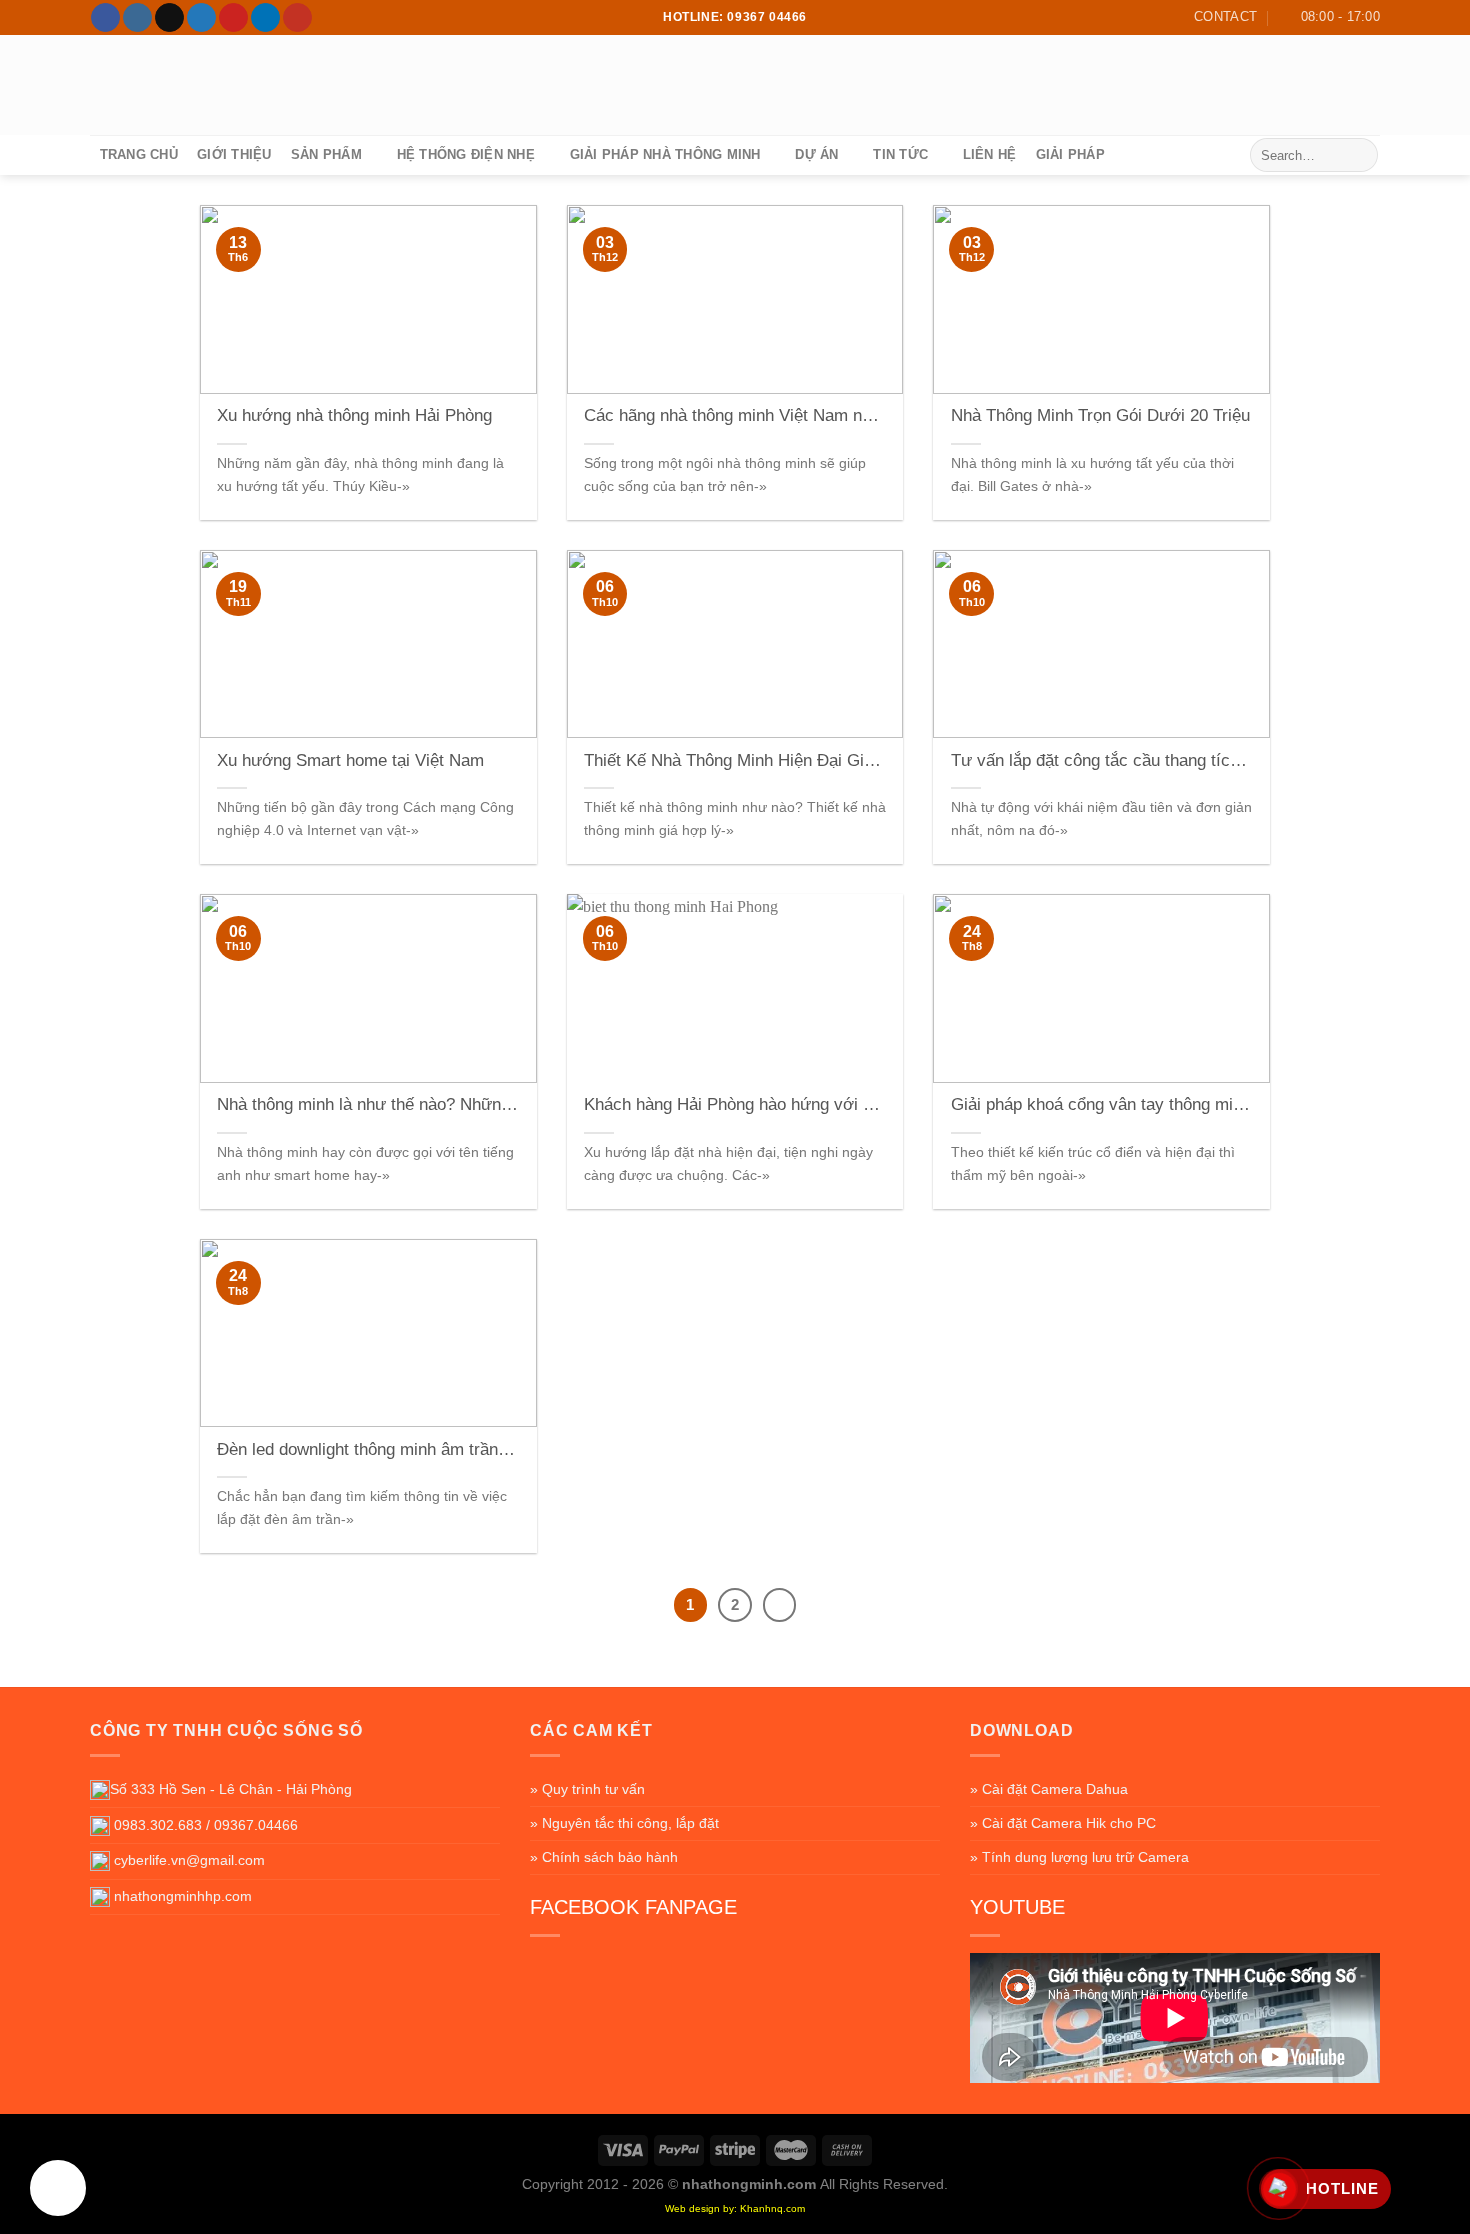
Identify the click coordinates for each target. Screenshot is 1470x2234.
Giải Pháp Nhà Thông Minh (665, 154)
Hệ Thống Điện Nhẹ (466, 154)
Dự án (816, 154)
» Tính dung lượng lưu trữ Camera (1079, 1857)
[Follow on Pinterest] (233, 18)
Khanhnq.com (772, 2208)
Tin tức (900, 154)
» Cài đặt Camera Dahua (1049, 1789)
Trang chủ (139, 154)
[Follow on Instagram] (137, 18)
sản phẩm (326, 154)
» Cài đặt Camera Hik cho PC (1063, 1823)
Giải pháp (1070, 154)
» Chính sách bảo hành (604, 1857)
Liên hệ (990, 154)
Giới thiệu (234, 154)
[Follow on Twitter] (201, 18)
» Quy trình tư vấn (587, 1789)
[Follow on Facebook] (105, 18)
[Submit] (1359, 155)
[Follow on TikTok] (169, 18)
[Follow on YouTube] (297, 18)
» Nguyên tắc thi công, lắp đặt (624, 1823)
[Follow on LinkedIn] (265, 18)
